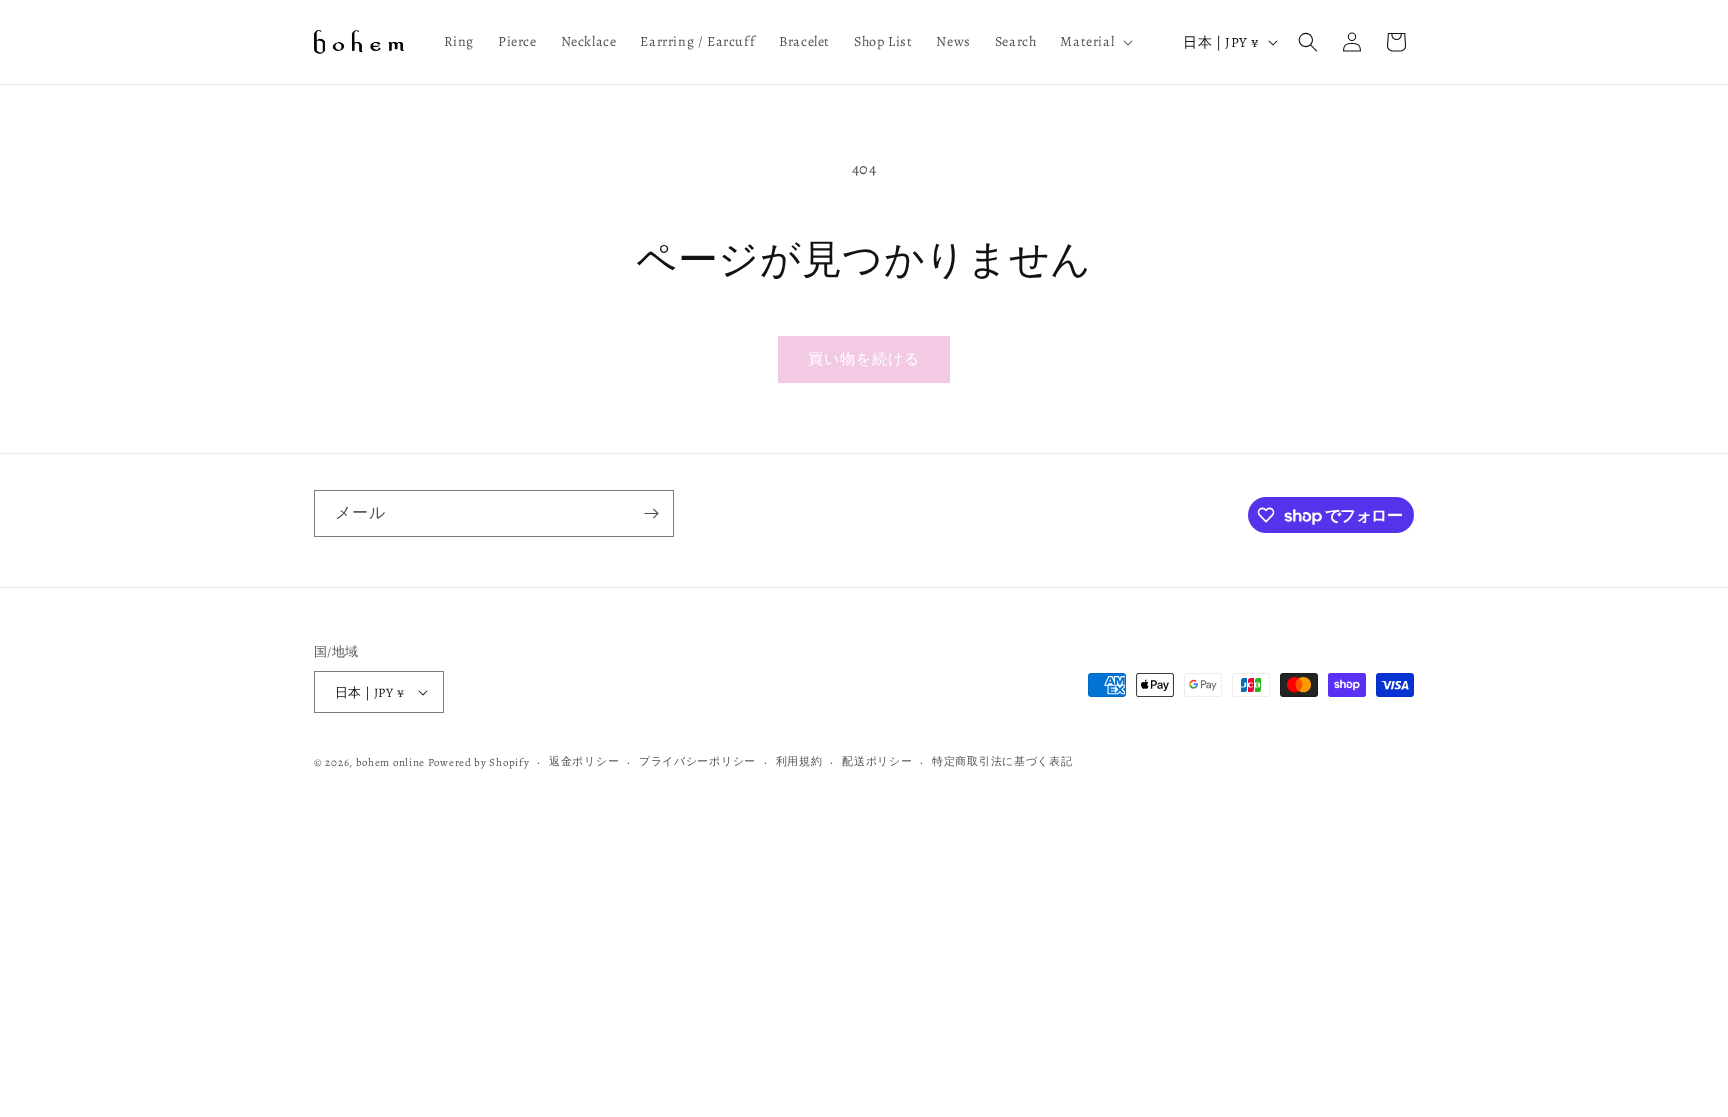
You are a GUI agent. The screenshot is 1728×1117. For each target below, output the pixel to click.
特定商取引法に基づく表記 (1002, 761)
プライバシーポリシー (697, 761)
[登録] (651, 513)
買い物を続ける (864, 359)
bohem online (390, 762)
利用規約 (799, 761)
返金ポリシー (584, 761)
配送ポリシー (877, 761)
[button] (1094, 42)
